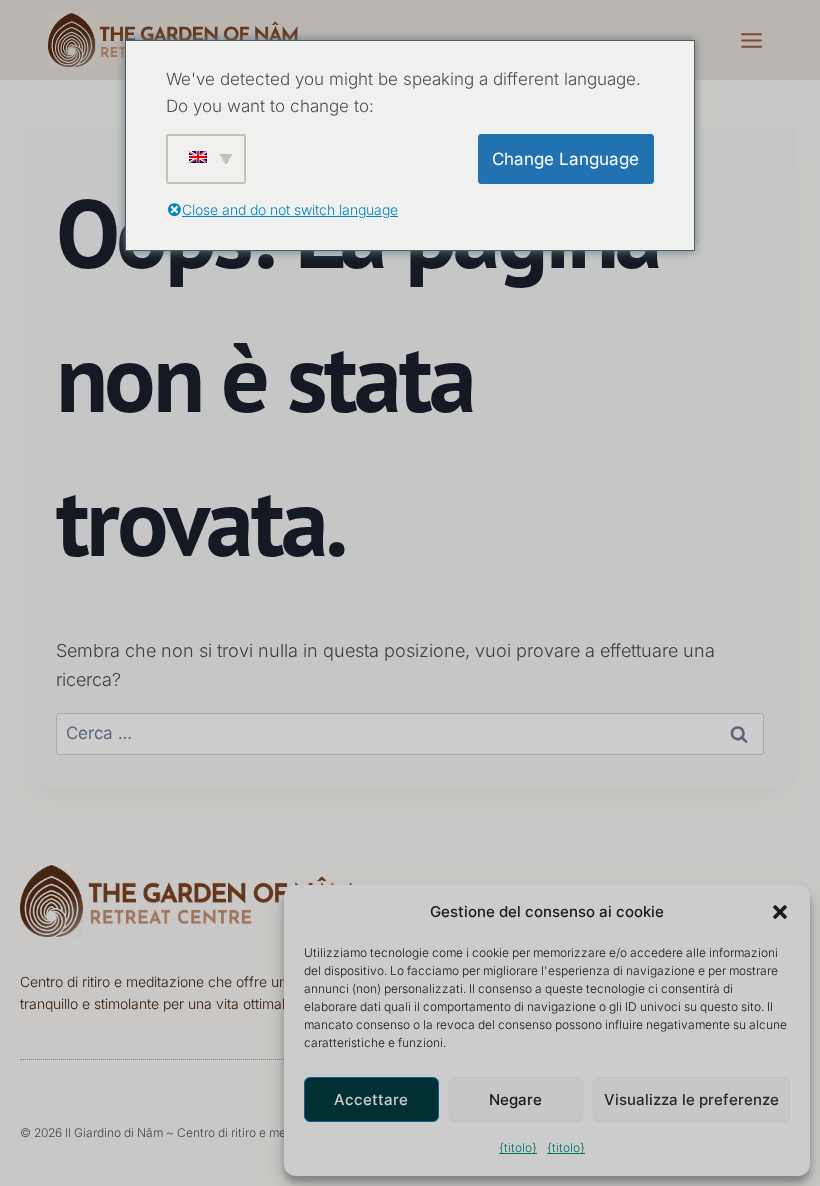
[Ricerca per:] (410, 732)
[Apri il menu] (751, 40)
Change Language (565, 159)
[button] (780, 912)
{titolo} (518, 1147)
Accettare (371, 1099)
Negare (515, 1099)
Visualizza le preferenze (691, 1099)
